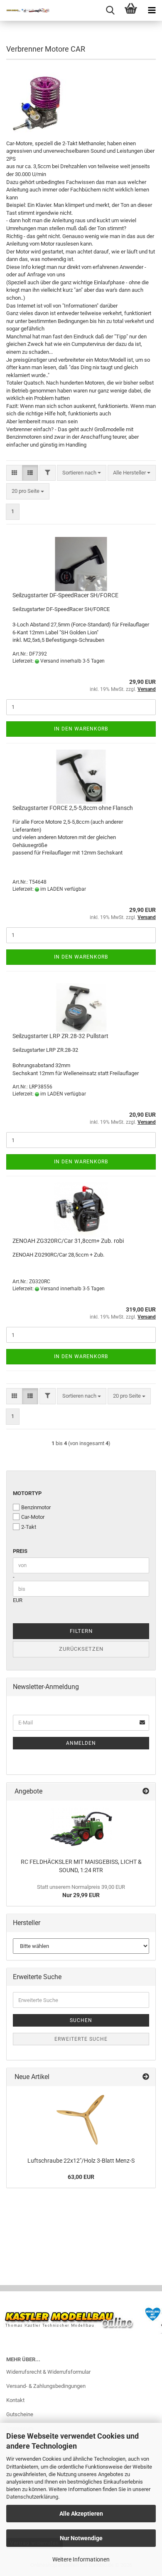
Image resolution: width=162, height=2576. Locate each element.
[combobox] (82, 473)
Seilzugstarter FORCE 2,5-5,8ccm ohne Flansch (73, 808)
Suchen (81, 2020)
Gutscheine (20, 2414)
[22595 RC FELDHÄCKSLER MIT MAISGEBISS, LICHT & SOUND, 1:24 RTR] (81, 1827)
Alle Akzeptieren (81, 2514)
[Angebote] (146, 1792)
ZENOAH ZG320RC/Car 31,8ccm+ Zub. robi (68, 1241)
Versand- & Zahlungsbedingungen (46, 2386)
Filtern (81, 1631)
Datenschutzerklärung (32, 2497)
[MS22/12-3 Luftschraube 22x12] (81, 2119)
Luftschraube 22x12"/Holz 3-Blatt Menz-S (81, 2161)
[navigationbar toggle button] (152, 10)
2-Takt (29, 1527)
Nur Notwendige (81, 2538)
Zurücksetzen (81, 1649)
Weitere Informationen (81, 2559)
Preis (20, 1551)
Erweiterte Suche (81, 2039)
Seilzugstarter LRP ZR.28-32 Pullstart (60, 1036)
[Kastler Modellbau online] (25, 10)
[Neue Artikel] (146, 2077)
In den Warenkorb (81, 729)
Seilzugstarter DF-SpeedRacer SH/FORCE (65, 595)
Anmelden (81, 1743)
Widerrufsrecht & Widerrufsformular (48, 2372)
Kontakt (15, 2400)
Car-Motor (33, 1517)
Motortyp (27, 1493)
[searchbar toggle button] (110, 10)
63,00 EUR (81, 2177)
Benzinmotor (36, 1507)
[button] (14, 473)
